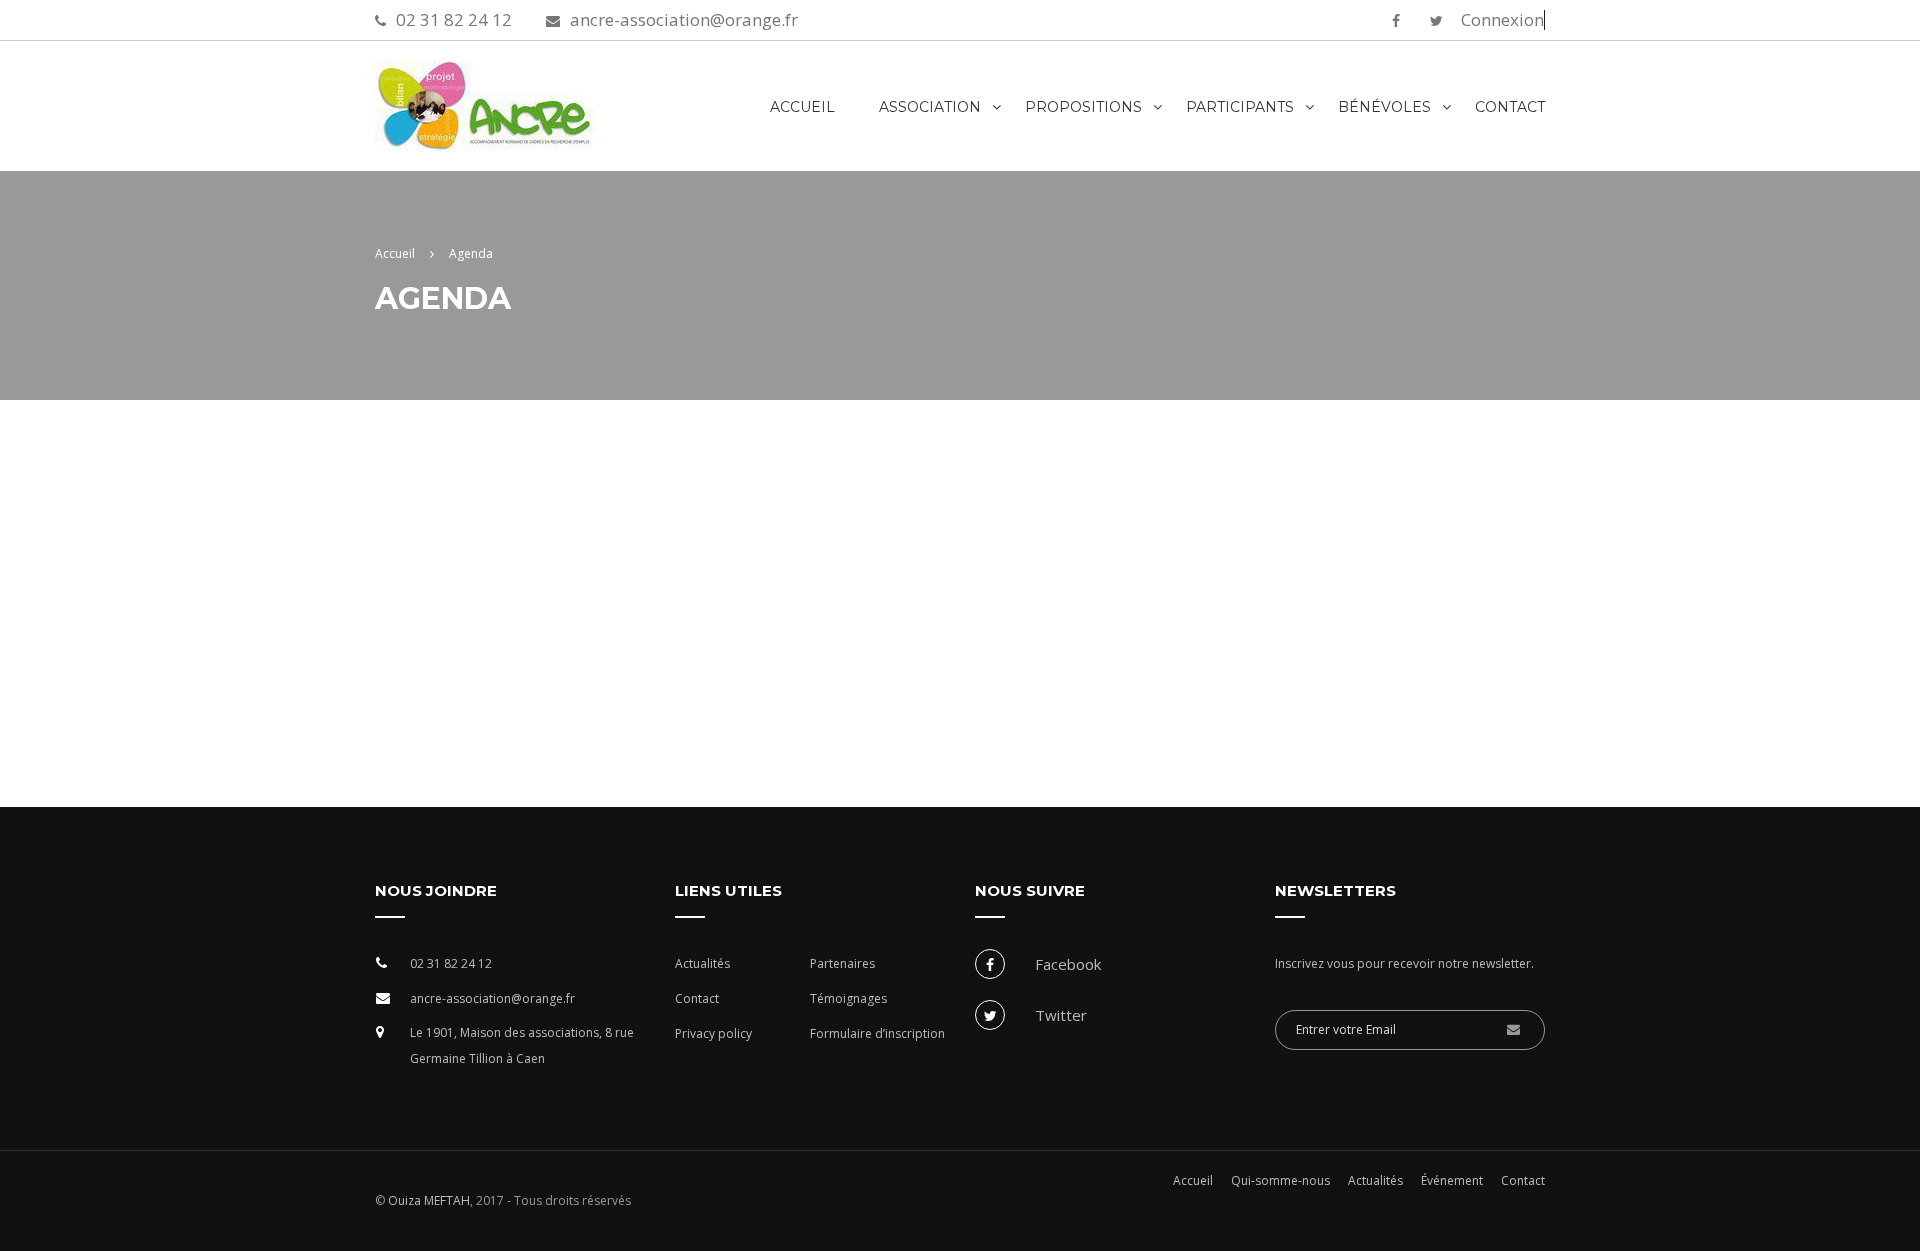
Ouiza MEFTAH (427, 1200)
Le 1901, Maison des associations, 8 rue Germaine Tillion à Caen (522, 1045)
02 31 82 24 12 (454, 19)
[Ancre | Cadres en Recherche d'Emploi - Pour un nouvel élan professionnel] (545, 116)
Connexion (1502, 20)
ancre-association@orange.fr (684, 19)
